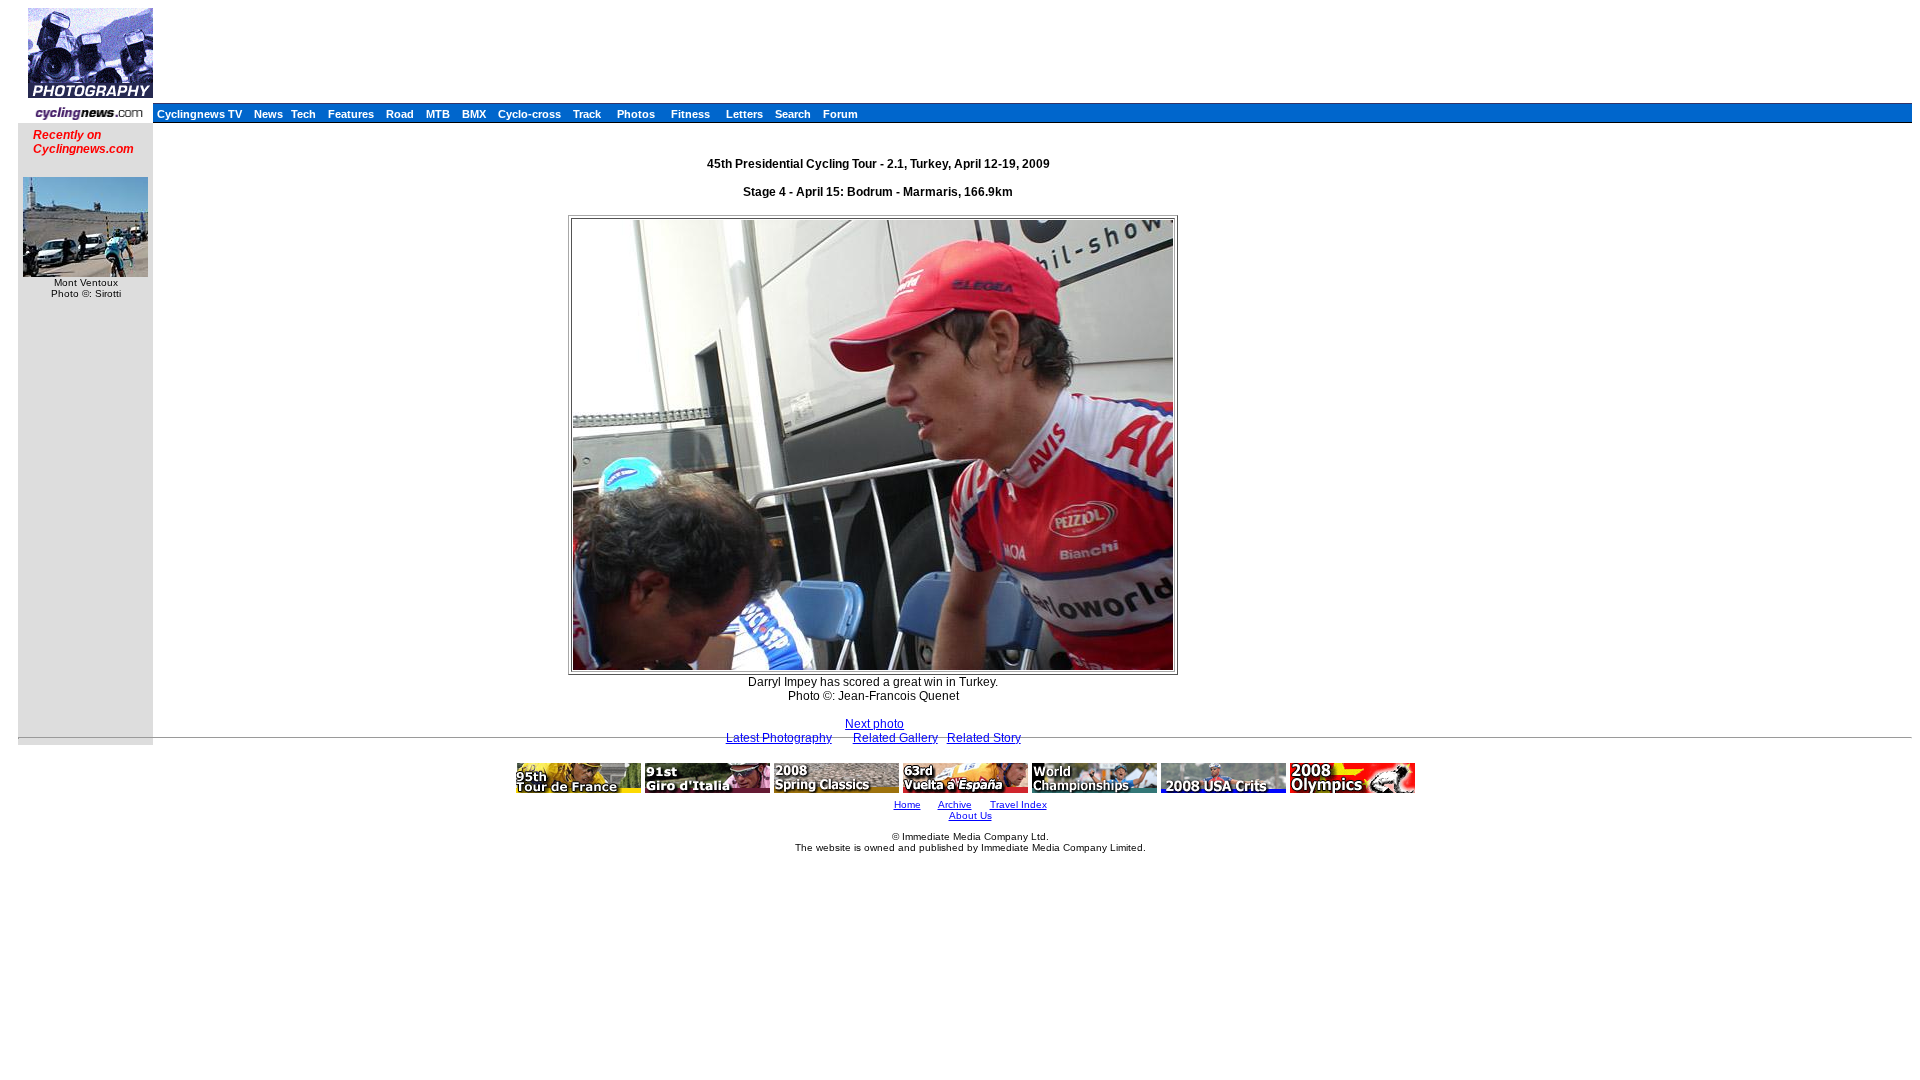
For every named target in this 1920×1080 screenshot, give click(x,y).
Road (400, 114)
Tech (303, 114)
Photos (636, 114)
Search (793, 114)
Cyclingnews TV (199, 114)
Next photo (874, 724)
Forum (840, 114)
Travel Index (1018, 804)
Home (907, 804)
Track (587, 114)
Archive (955, 804)
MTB (438, 114)
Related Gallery (895, 738)
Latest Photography (779, 738)
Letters (744, 114)
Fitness (690, 114)
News (268, 114)
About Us (970, 815)
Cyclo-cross (529, 114)
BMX (474, 114)
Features (351, 114)
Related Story (984, 738)
